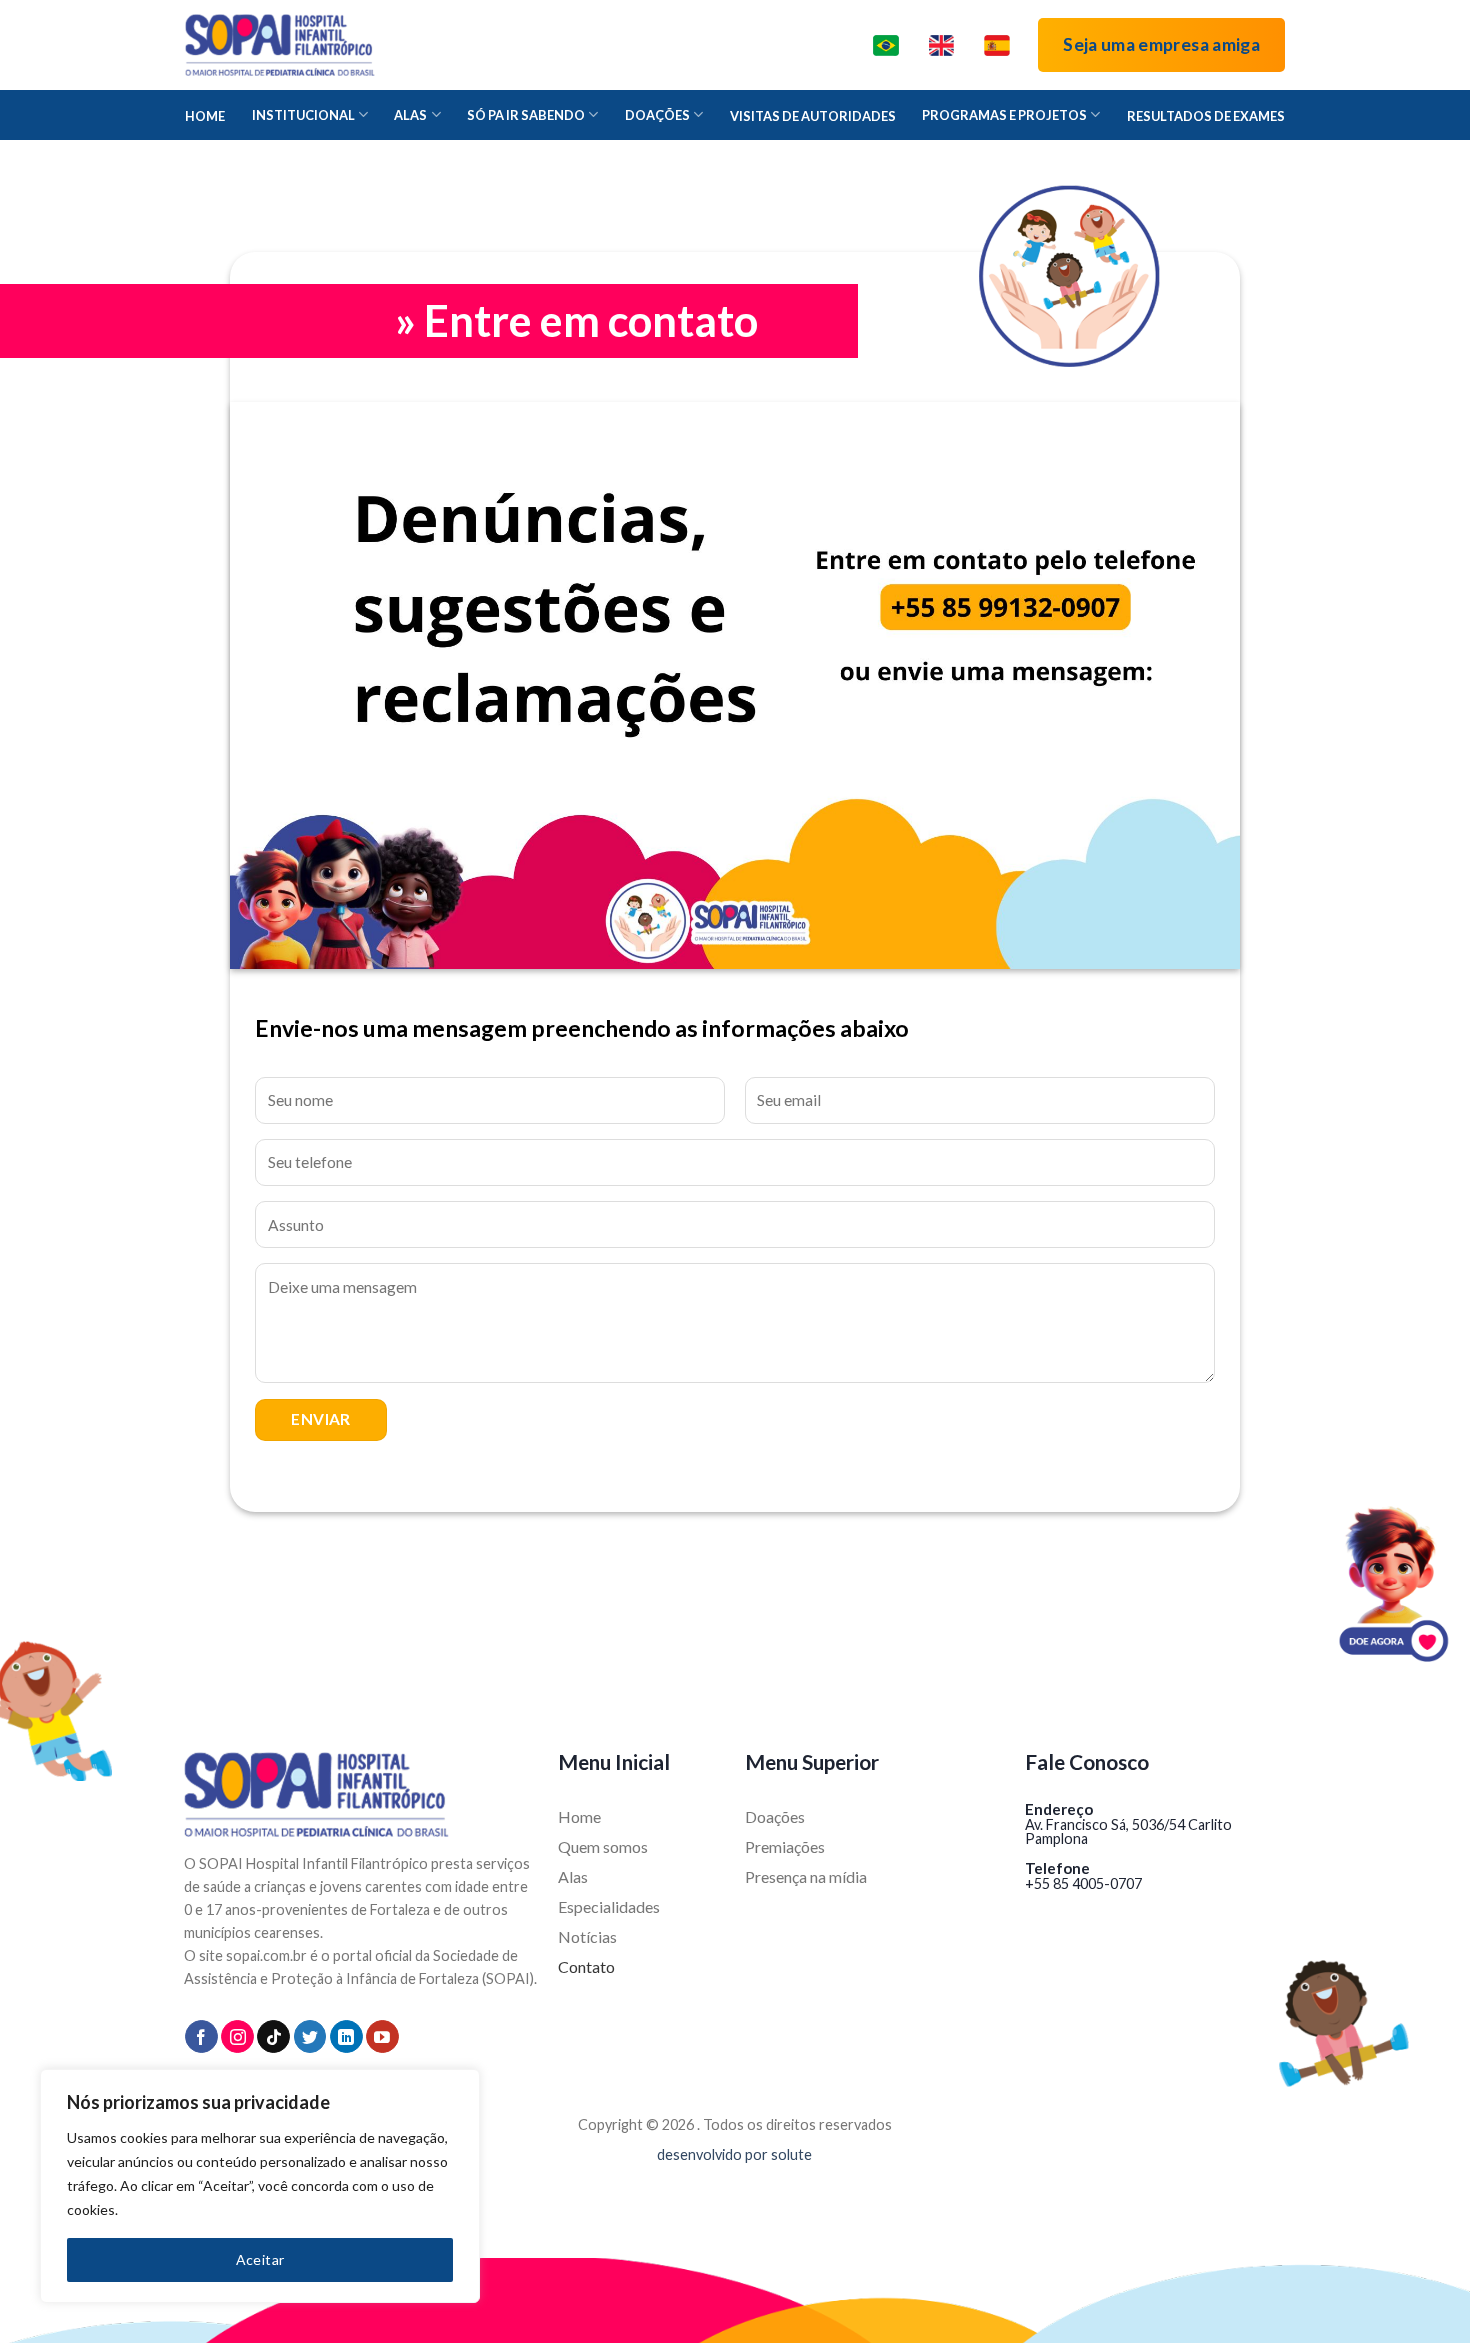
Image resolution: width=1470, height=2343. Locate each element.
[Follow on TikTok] (273, 2036)
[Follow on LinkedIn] (346, 2036)
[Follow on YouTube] (382, 2036)
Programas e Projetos (1004, 115)
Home (205, 116)
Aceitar (260, 2259)
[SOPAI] (280, 44)
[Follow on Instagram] (237, 2036)
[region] (260, 2186)
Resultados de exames (1206, 116)
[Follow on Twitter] (310, 2036)
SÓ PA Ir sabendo (526, 115)
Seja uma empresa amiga (1161, 44)
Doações (657, 115)
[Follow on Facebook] (201, 2036)
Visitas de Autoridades (813, 116)
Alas (410, 115)
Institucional (303, 115)
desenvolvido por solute (734, 2154)
